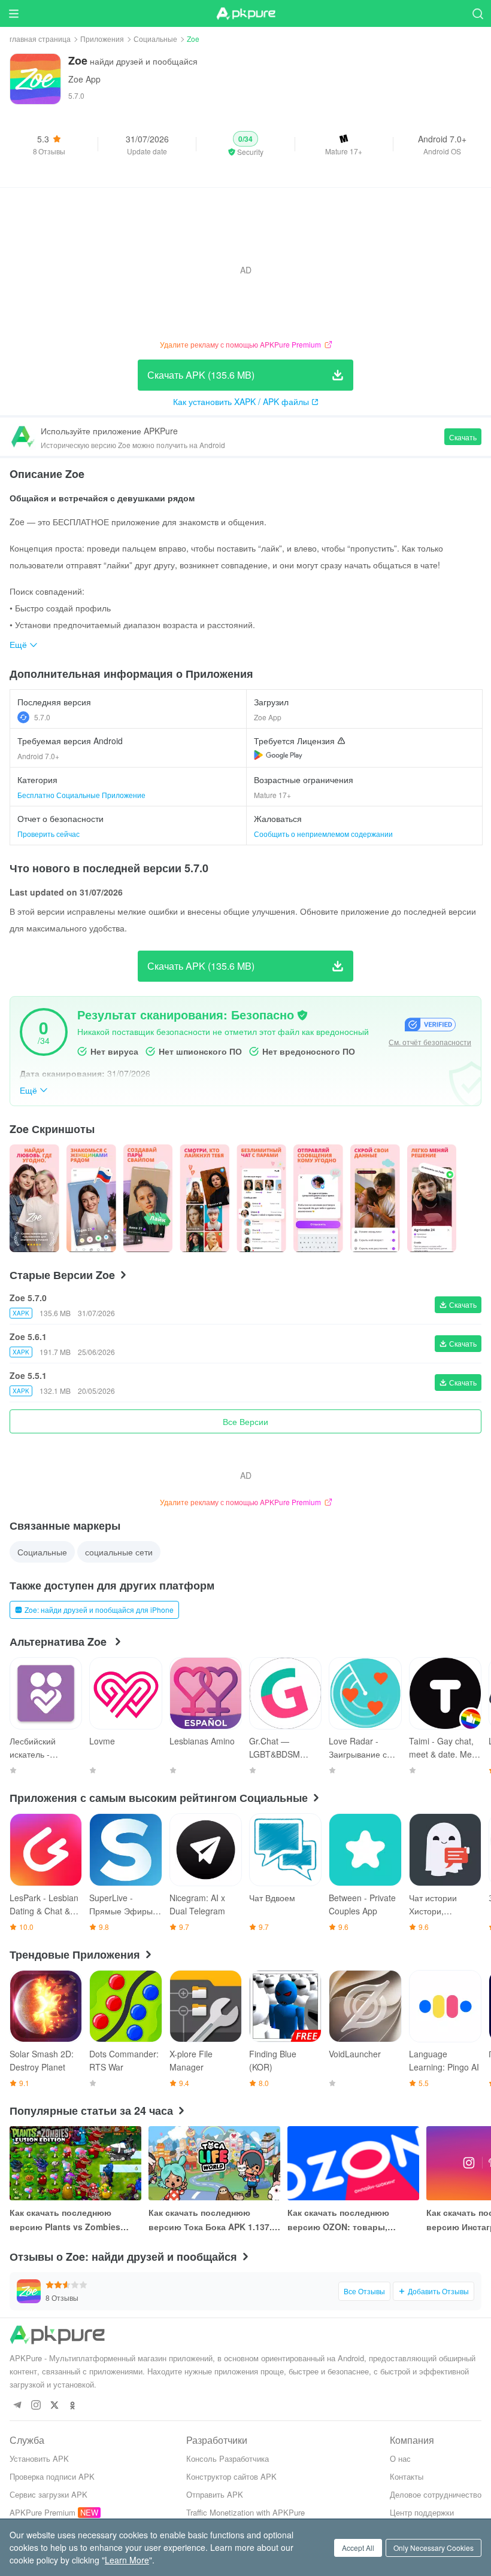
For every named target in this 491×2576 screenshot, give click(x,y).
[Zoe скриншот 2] (148, 1198)
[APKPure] (245, 14)
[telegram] (17, 2406)
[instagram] (36, 2406)
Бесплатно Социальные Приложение (81, 795)
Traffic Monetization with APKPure (245, 2512)
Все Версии (245, 1421)
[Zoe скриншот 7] (432, 1198)
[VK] (54, 2406)
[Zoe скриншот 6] (375, 1198)
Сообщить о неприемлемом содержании (323, 834)
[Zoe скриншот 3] (204, 1198)
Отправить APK (215, 2494)
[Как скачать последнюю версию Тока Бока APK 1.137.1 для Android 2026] (214, 2163)
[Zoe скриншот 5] (318, 1198)
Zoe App (84, 79)
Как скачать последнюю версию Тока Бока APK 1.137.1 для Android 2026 (213, 2220)
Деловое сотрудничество (436, 2494)
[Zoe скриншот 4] (261, 1198)
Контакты (407, 2476)
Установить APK (39, 2458)
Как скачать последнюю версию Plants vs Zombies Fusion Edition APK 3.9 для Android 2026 (66, 2220)
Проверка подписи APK (52, 2476)
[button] (245, 144)
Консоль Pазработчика (228, 2458)
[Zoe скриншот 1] (91, 1198)
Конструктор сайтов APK (231, 2476)
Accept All (358, 2548)
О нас (400, 2458)
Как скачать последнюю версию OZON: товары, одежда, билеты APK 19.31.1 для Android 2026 (347, 2220)
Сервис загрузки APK (49, 2494)
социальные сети (119, 1552)
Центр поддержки (422, 2512)
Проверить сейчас (49, 834)
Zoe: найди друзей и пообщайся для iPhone (99, 1610)
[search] (478, 13)
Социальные (155, 39)
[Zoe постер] (34, 1198)
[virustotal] (302, 1015)
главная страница (40, 39)
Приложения (102, 39)
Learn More (127, 2560)
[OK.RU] (73, 2406)
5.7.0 (42, 717)
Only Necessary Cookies (434, 2548)
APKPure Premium (43, 2512)
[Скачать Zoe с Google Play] (278, 755)
